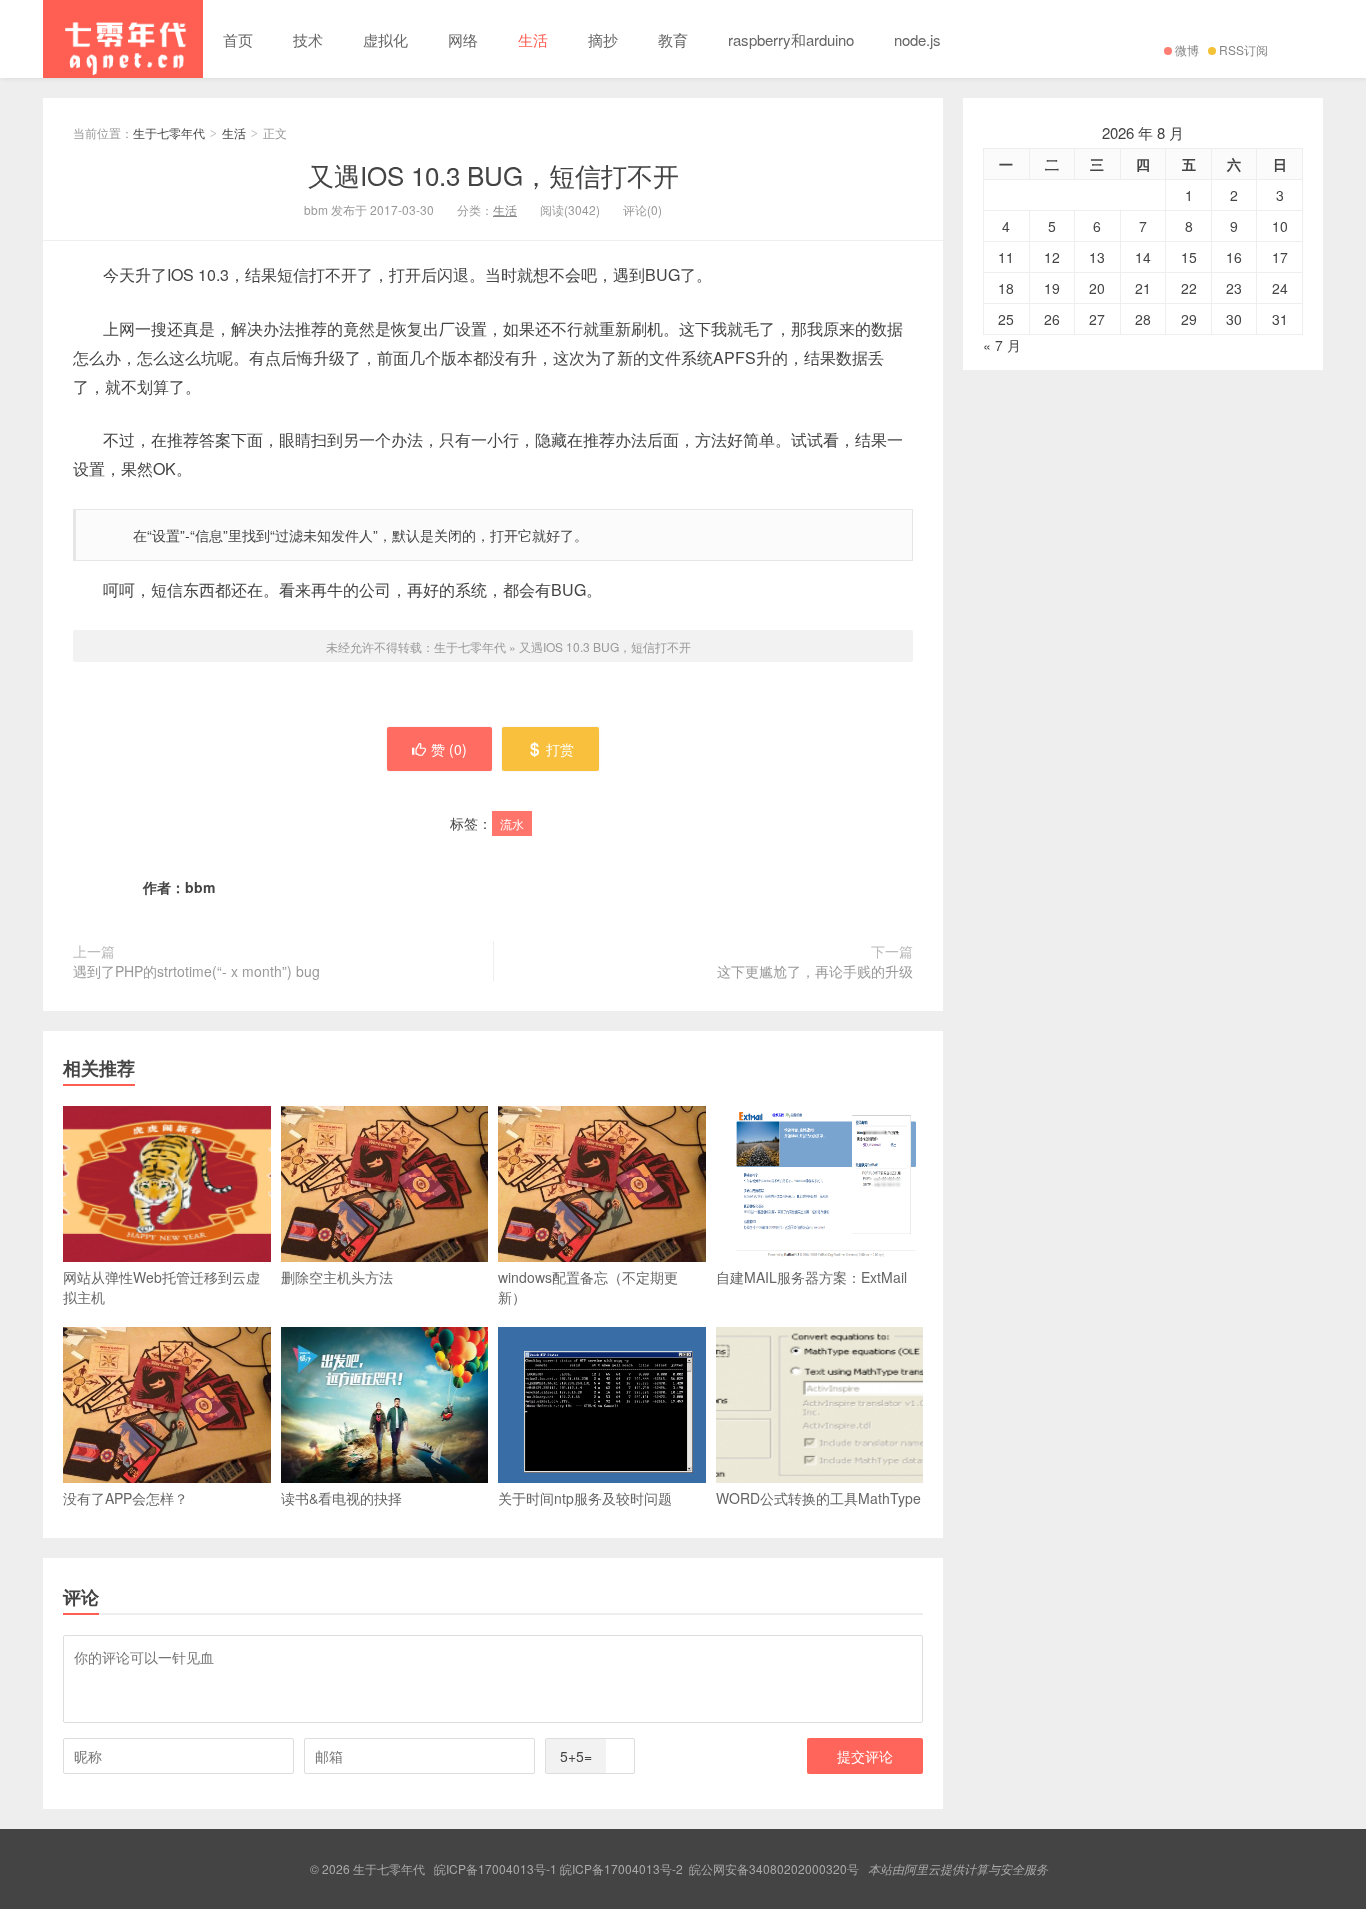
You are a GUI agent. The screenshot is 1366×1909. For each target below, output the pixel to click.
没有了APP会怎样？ (125, 1498)
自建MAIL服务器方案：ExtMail (811, 1277)
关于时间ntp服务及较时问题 (585, 1498)
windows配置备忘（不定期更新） (588, 1287)
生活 (533, 39)
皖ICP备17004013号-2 (621, 1868)
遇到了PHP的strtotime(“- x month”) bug (196, 971)
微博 (1187, 49)
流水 (512, 823)
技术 (308, 39)
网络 (463, 39)
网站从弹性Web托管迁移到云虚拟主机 (161, 1287)
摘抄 (603, 39)
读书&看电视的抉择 (341, 1498)
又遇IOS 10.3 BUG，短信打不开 (493, 174)
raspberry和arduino (791, 39)
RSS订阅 (1243, 49)
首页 (238, 39)
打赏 (560, 749)
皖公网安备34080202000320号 (774, 1868)
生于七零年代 (123, 39)
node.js (917, 39)
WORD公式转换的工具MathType (818, 1498)
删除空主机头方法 (337, 1277)
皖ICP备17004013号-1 (495, 1868)
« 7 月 (1002, 345)
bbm (200, 887)
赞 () (449, 749)
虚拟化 (385, 39)
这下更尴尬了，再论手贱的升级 (815, 971)
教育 (673, 39)
